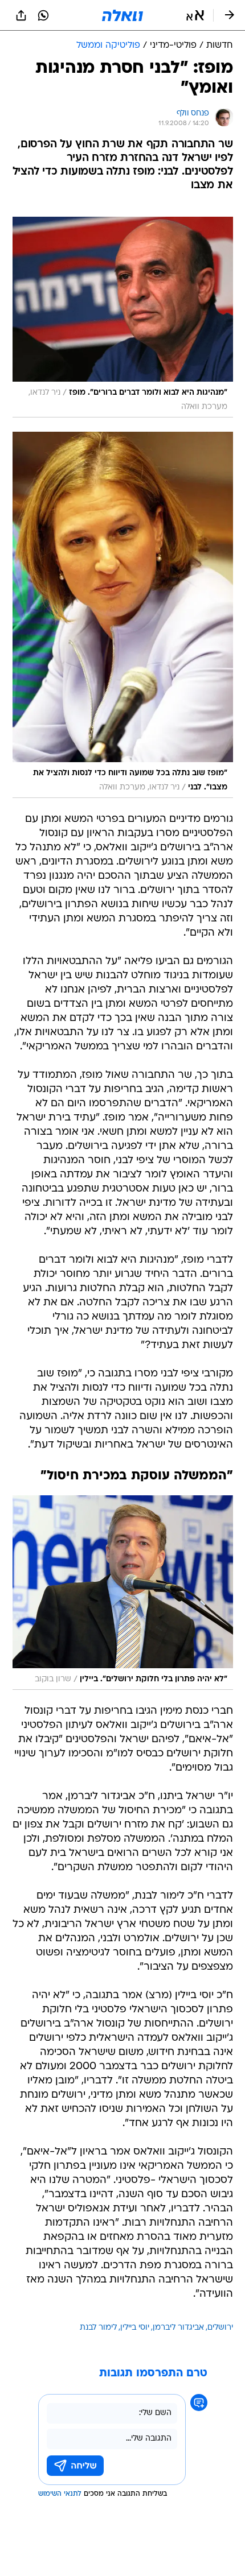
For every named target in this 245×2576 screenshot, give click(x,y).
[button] (195, 15)
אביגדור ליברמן (178, 2328)
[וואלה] (122, 15)
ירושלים (220, 2328)
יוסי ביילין (135, 2328)
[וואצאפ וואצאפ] (43, 15)
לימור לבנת (98, 2328)
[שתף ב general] (21, 15)
